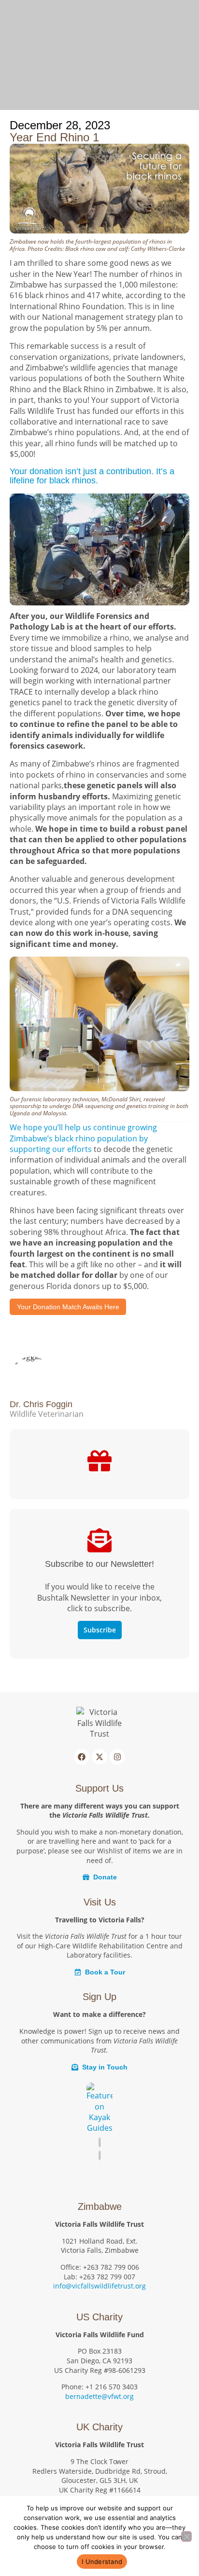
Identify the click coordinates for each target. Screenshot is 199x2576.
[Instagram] (117, 1757)
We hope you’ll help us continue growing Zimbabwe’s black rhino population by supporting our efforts (83, 1138)
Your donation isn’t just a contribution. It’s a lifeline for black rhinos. (92, 476)
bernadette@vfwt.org (99, 2396)
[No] (186, 2536)
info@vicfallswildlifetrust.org (99, 2286)
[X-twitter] (99, 1757)
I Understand (102, 2562)
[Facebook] (82, 1757)
